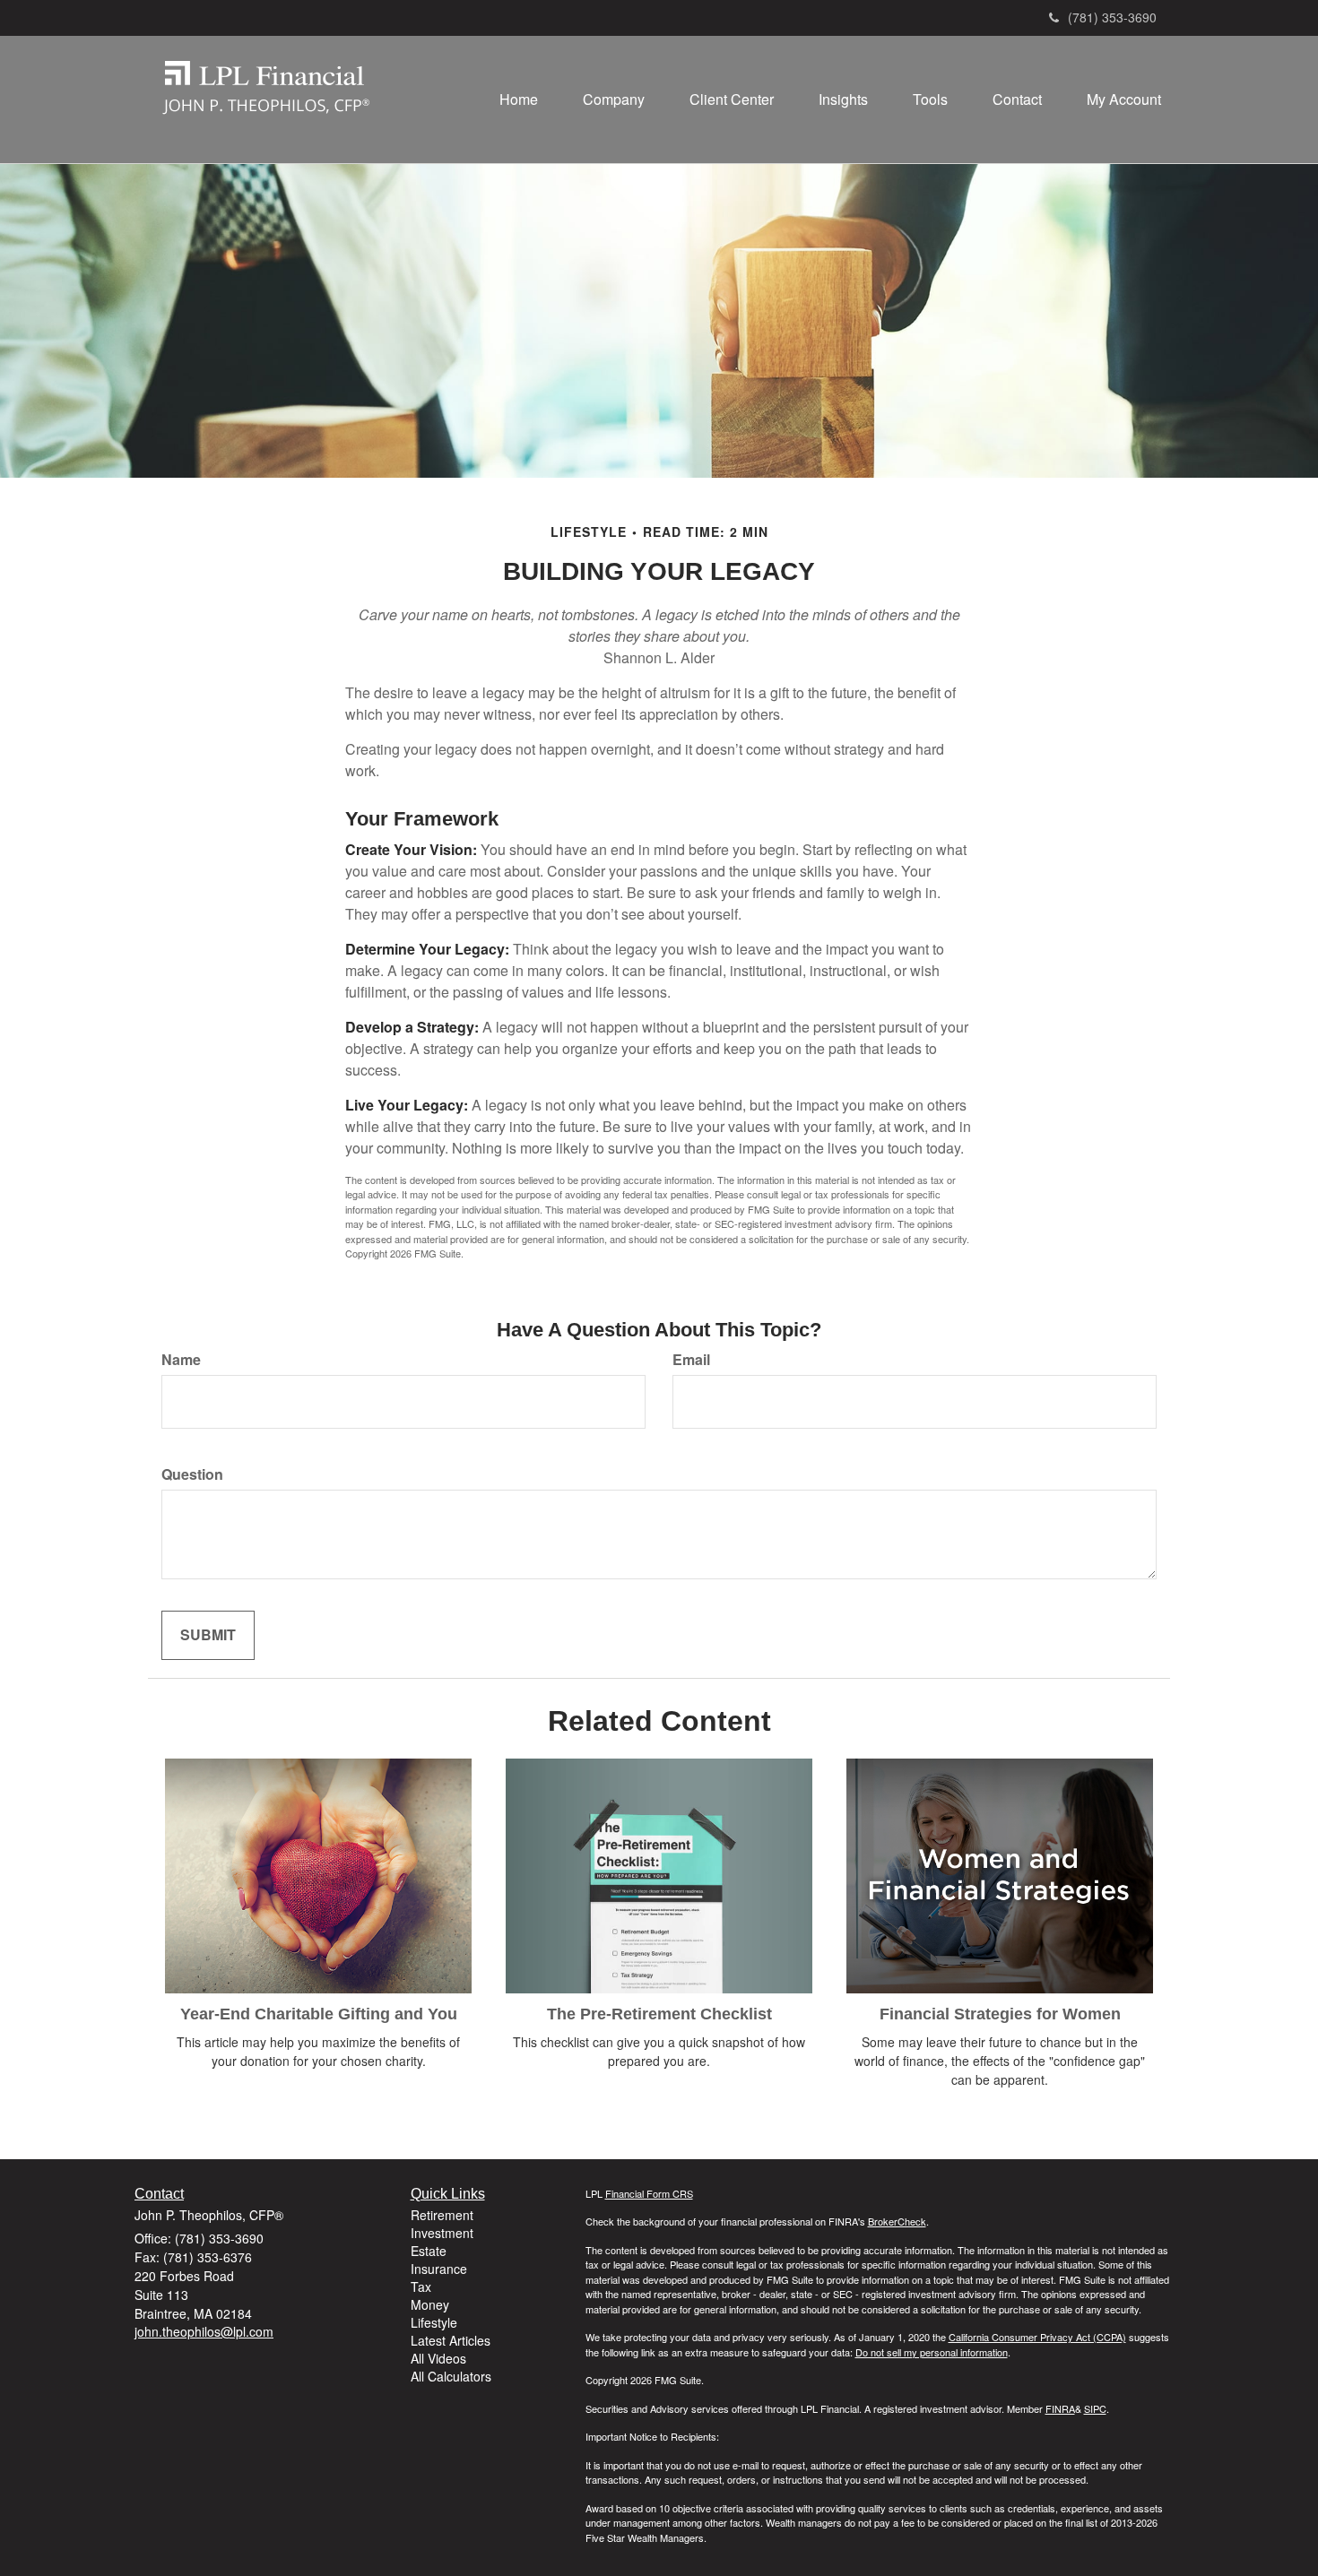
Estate (429, 2251)
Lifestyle (434, 2322)
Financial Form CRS (649, 2193)
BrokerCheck (897, 2221)
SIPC (1095, 2408)
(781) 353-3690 (1112, 17)
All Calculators (451, 2376)
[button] (614, 99)
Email (691, 1360)
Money (430, 2304)
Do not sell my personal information (932, 2352)
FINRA (1060, 2408)
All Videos (438, 2358)
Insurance (439, 2269)
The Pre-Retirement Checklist (659, 2014)
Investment (442, 2233)
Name (181, 1360)
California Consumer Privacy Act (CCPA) (1037, 2337)
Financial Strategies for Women (1000, 2014)
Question (192, 1474)
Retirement (442, 2215)
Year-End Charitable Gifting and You (319, 2014)
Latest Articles (451, 2340)
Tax (421, 2286)
